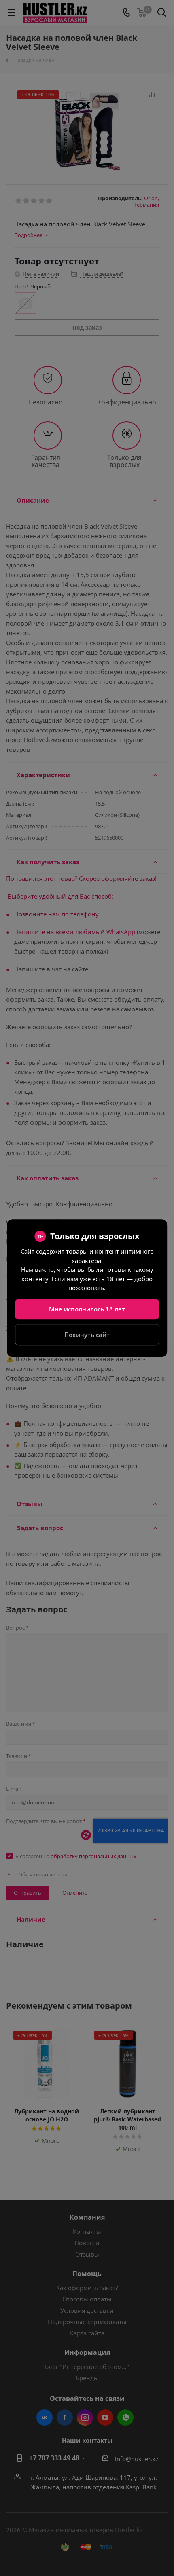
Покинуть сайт (87, 1335)
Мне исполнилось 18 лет (87, 1309)
